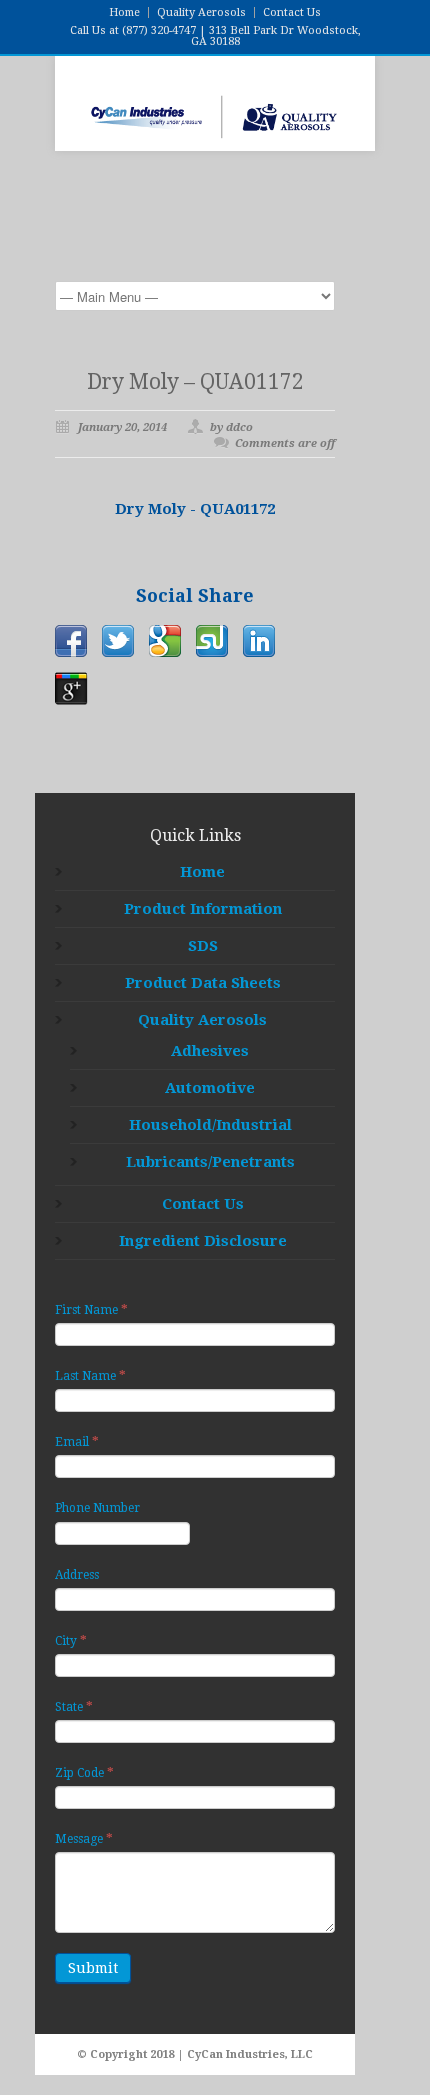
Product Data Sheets (203, 983)
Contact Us (292, 12)
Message (84, 1838)
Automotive (210, 1088)
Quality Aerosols (201, 12)
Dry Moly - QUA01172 (195, 509)
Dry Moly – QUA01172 (195, 381)
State (74, 1706)
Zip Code (84, 1772)
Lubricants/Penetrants (210, 1162)
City (71, 1640)
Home (124, 12)
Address (77, 1575)
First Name (91, 1309)
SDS (203, 946)
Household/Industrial (210, 1125)
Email (77, 1441)
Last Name (90, 1375)
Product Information (203, 909)
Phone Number (97, 1508)
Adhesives (210, 1051)
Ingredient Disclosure (203, 1241)
